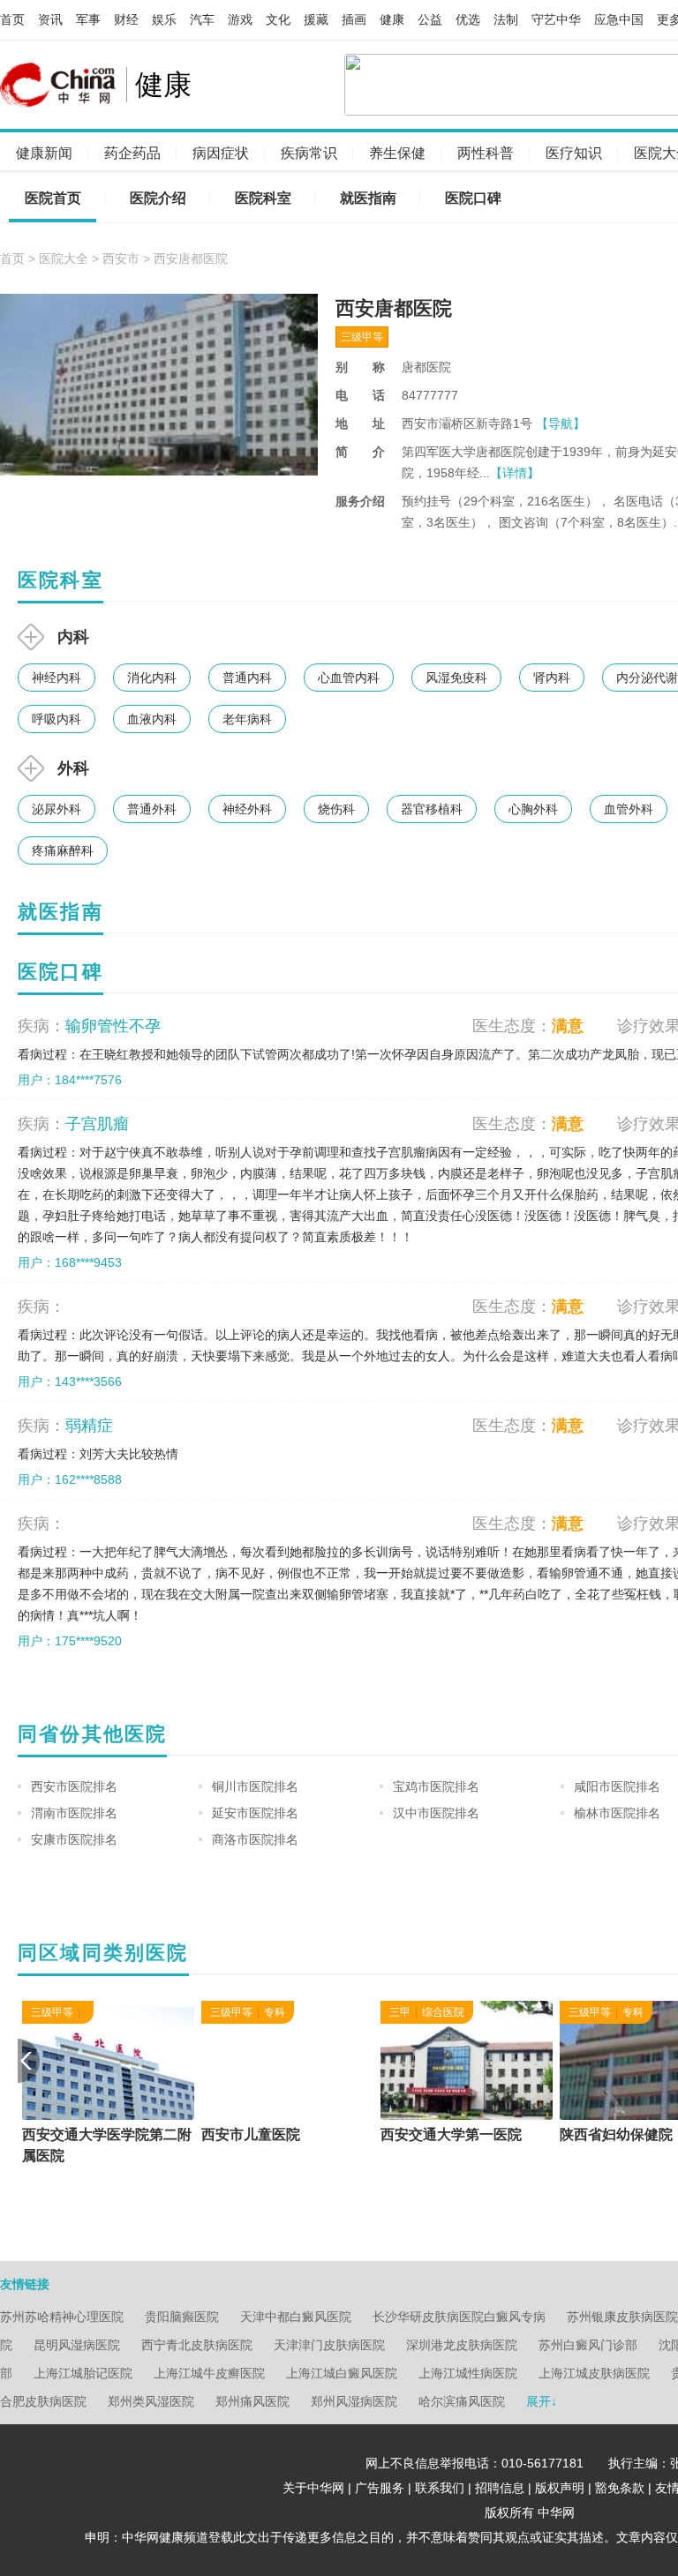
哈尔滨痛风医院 (462, 2401)
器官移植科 (432, 809)
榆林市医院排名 (617, 1813)
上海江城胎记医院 (83, 2373)
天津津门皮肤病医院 (329, 2345)
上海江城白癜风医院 (342, 2373)
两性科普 (486, 153)
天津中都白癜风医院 (296, 2317)
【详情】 (515, 473)
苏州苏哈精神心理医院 (62, 2317)
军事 (88, 19)
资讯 (50, 19)
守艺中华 (556, 19)
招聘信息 (500, 2488)
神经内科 (56, 678)
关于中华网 (313, 2488)
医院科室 (263, 198)
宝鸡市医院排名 (436, 1786)
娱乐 (164, 19)
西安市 (121, 258)
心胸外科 (533, 809)
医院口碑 (473, 198)
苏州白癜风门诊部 (588, 2345)
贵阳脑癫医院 (182, 2317)
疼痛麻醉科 (63, 850)
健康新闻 (44, 153)
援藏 (316, 19)
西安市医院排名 (74, 1786)
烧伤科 (336, 809)
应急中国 (619, 19)
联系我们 (440, 2488)
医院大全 (64, 258)
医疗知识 (574, 153)
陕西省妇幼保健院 (612, 2134)
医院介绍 (158, 198)
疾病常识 (309, 153)
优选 (468, 19)
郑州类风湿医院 (151, 2401)
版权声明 (560, 2488)
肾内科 (552, 678)
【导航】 (561, 423)
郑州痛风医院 (252, 2401)
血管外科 (629, 809)
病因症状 (221, 153)
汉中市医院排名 (436, 1813)
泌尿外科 (56, 809)
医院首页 (53, 198)
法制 (506, 19)
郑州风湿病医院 (354, 2401)
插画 (354, 19)
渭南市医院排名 (74, 1813)
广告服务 (380, 2488)
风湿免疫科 (456, 678)
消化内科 (152, 678)
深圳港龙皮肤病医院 (462, 2345)
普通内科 (247, 678)
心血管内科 (349, 678)
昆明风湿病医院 (77, 2345)
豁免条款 (620, 2488)
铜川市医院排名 (255, 1786)
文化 (278, 19)
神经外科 (247, 809)
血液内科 (152, 719)
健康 (392, 19)
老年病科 (247, 719)
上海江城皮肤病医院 (594, 2373)
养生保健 (397, 153)
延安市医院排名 (255, 1813)
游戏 (240, 19)
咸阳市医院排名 (617, 1786)
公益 (430, 19)
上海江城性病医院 (468, 2373)
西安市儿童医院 (246, 2134)
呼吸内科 (56, 719)
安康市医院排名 (74, 1839)
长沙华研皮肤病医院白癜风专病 (459, 2317)
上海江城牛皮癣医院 (209, 2373)
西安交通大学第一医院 (447, 2134)
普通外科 (152, 809)
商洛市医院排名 (255, 1839)
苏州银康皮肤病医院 (622, 2317)
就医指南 (368, 198)
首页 (12, 19)
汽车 (202, 19)
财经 (126, 19)
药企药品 (132, 153)
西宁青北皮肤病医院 (197, 2345)
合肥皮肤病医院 (43, 2401)
